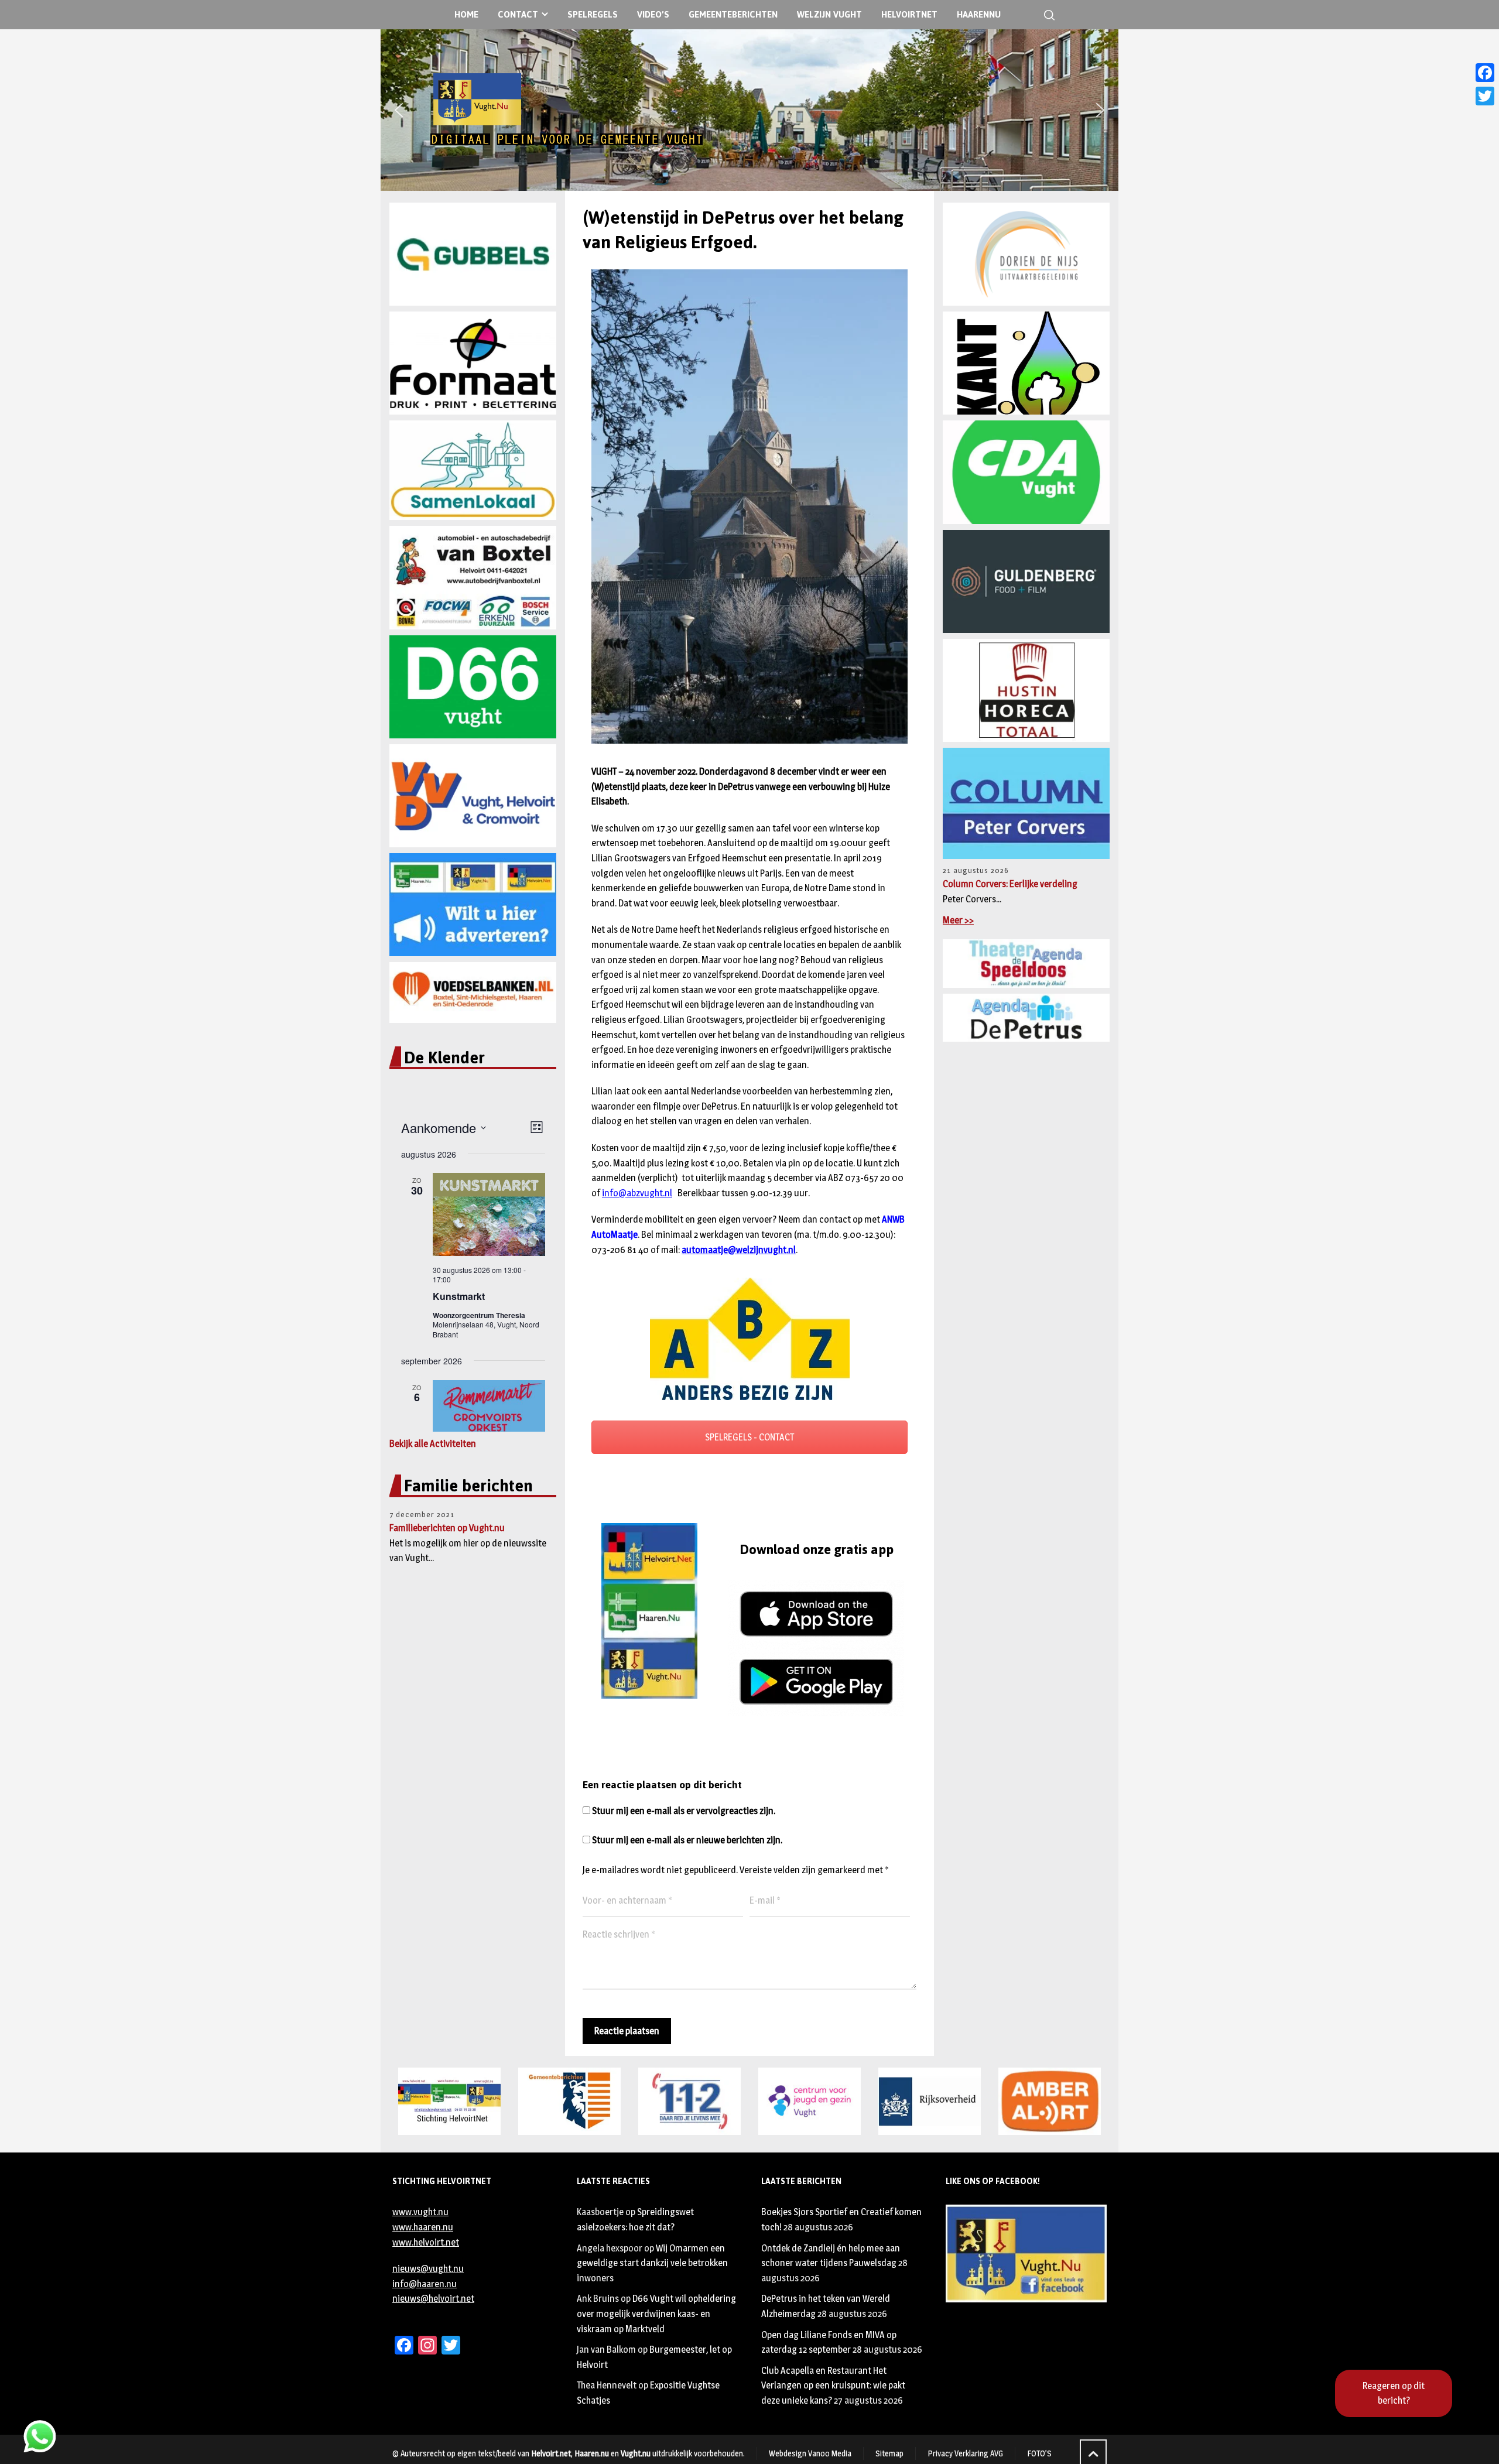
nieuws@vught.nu (428, 2269)
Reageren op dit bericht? (1394, 2393)
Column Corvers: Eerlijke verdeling (1010, 884)
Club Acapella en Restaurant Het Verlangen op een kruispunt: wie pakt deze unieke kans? (833, 2386)
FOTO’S (1039, 2453)
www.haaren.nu (423, 2227)
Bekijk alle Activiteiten (433, 1444)
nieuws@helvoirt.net (433, 2299)
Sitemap (889, 2453)
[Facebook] (1485, 73)
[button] (399, 110)
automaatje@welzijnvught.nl (739, 1250)
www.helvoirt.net (426, 2242)
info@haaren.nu (425, 2284)
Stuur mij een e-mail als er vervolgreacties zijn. (684, 1811)
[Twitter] (1485, 96)
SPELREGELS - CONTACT (749, 1437)
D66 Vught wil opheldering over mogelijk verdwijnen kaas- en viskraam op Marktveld (656, 2314)
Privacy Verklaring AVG (965, 2453)
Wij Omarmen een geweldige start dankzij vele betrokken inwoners (652, 2263)
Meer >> (958, 920)
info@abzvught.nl (637, 1193)
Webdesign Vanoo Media (810, 2453)
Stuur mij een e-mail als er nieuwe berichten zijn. (687, 1840)
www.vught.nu (420, 2212)
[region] (749, 110)
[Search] (1047, 15)
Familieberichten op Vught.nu (447, 1528)
